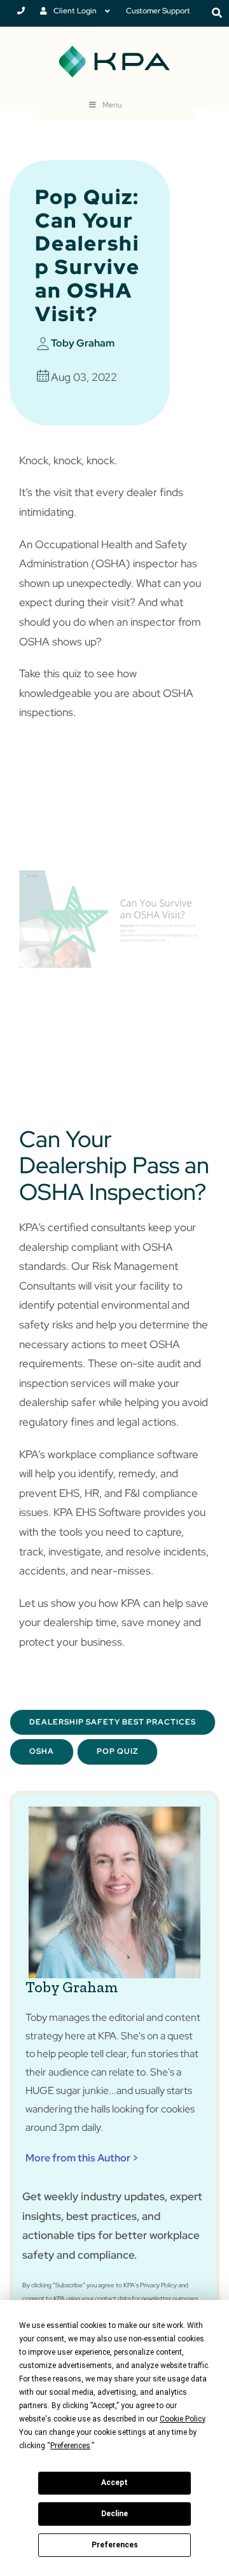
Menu (112, 105)
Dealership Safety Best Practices (113, 1722)
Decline (114, 2514)
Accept (114, 2483)
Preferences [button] (70, 2446)
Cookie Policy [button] (182, 2419)
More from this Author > (82, 2158)
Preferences (115, 2545)
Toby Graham (83, 343)
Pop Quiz (117, 1751)
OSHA (42, 1751)
